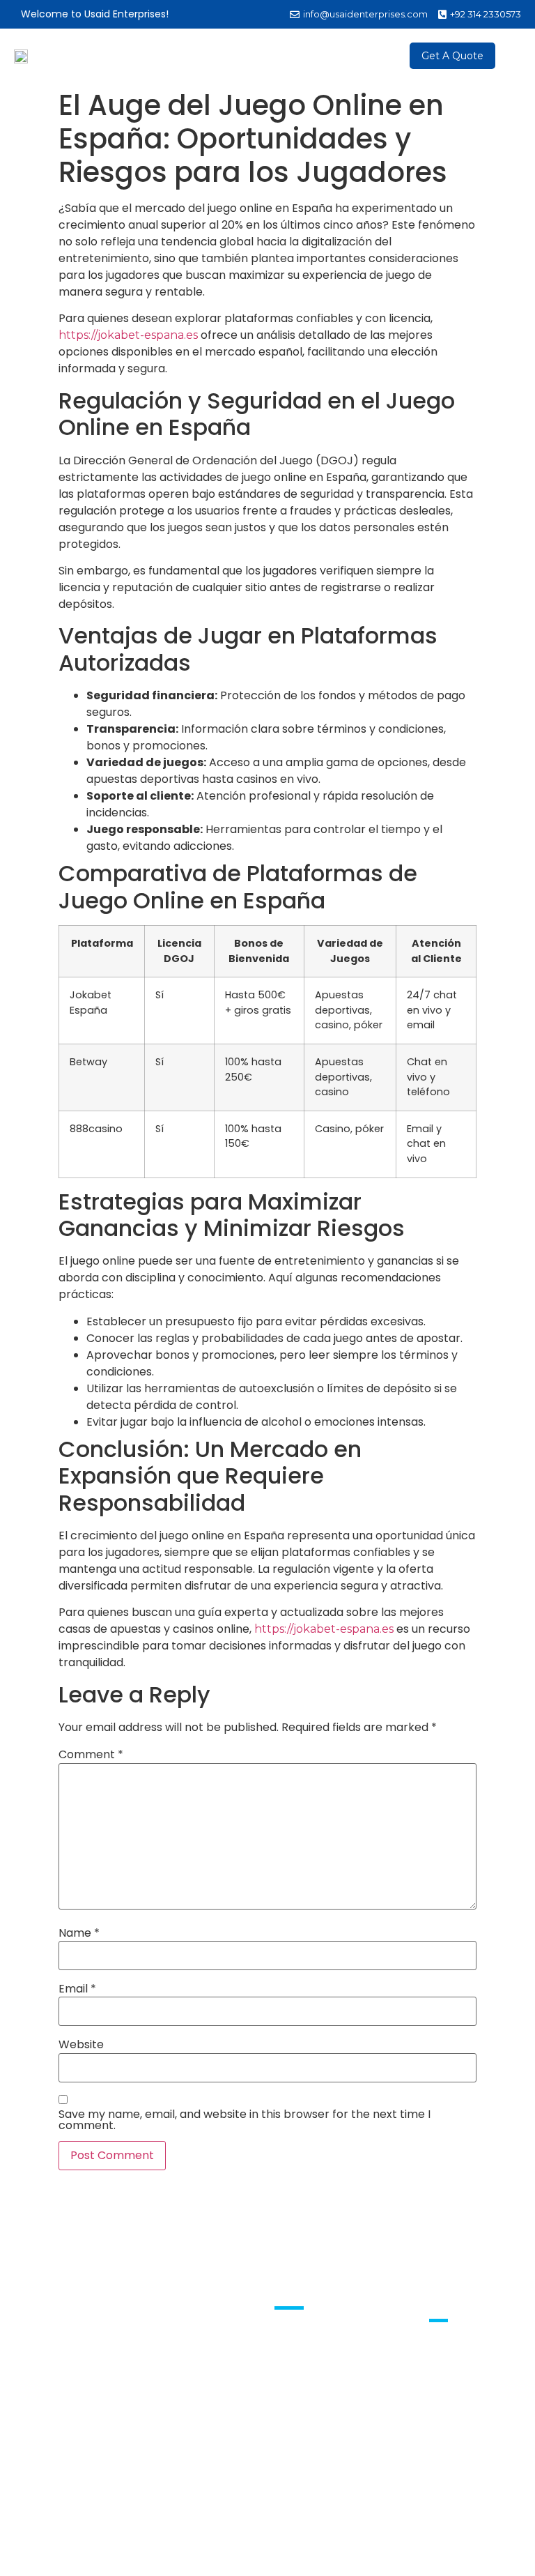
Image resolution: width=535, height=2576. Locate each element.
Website (81, 2045)
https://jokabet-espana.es (128, 335)
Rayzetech (403, 2542)
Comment (91, 1755)
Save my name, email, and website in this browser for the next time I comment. (245, 2120)
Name (79, 1933)
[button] (381, 56)
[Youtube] (458, 2359)
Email (77, 1989)
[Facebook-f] (437, 2359)
